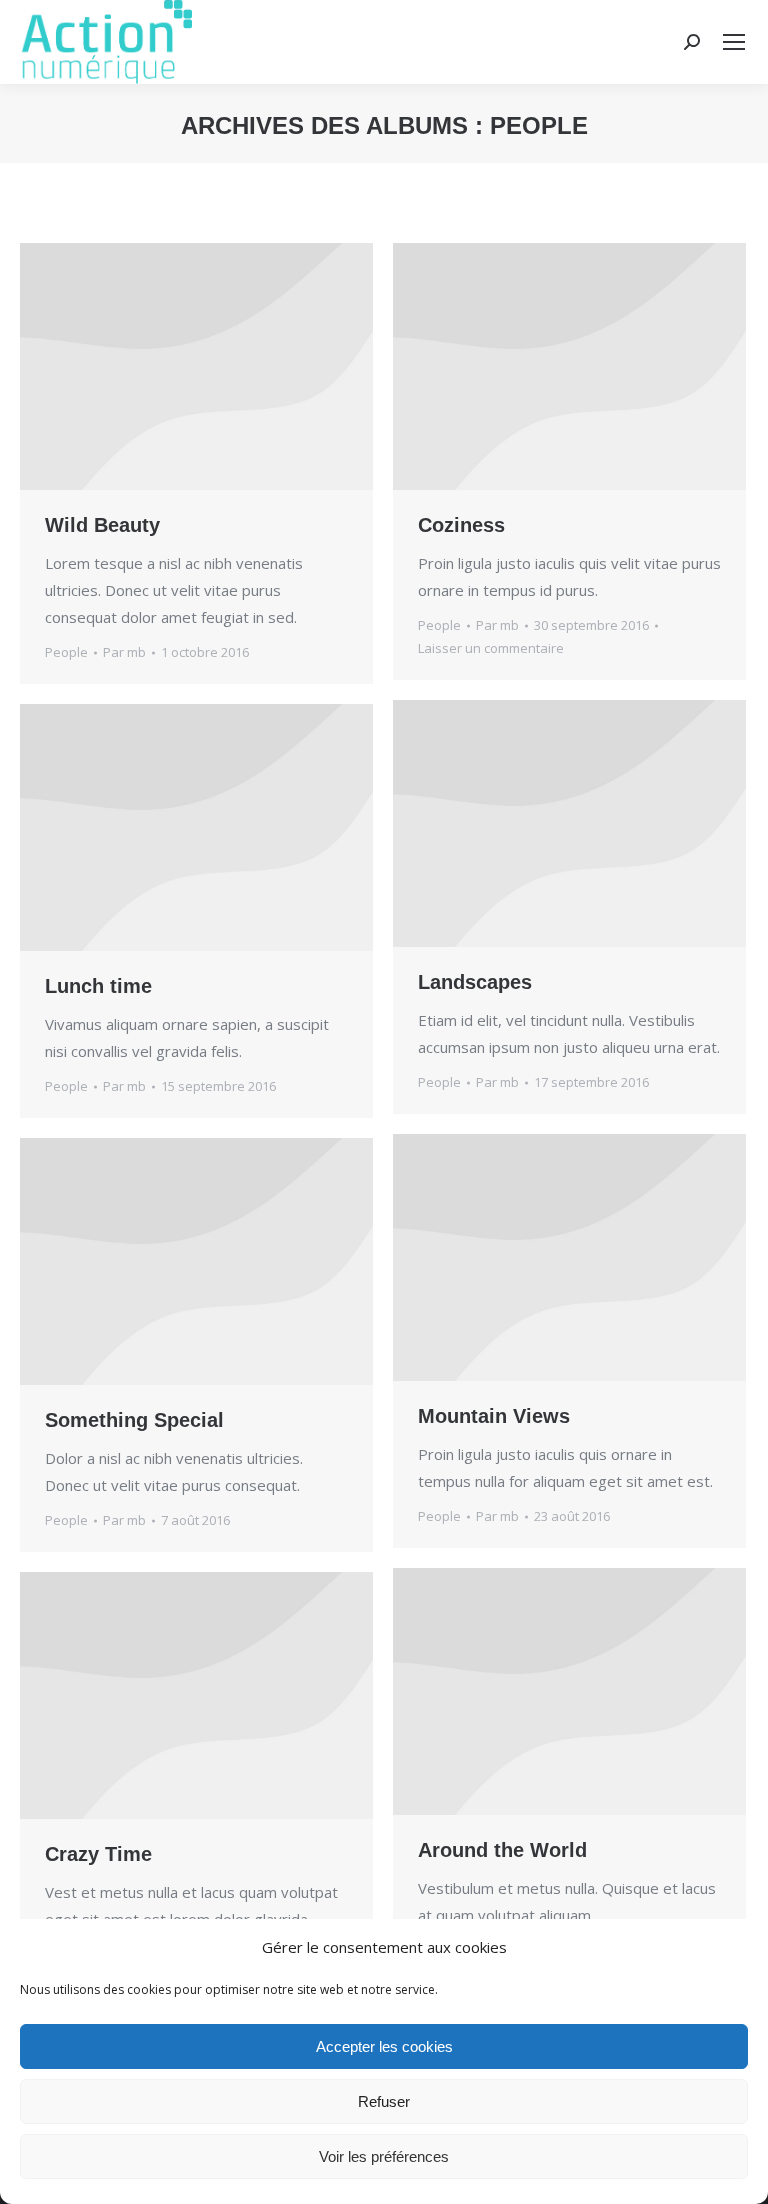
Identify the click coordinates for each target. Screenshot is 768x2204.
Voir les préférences (384, 2156)
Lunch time (98, 986)
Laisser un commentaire (491, 648)
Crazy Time (98, 1854)
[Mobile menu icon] (734, 42)
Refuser (384, 2101)
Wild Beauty (102, 525)
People (66, 652)
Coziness (461, 525)
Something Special (134, 1420)
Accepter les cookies (384, 2046)
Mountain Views (494, 1416)
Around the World (502, 1850)
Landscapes (475, 982)
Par (124, 652)
